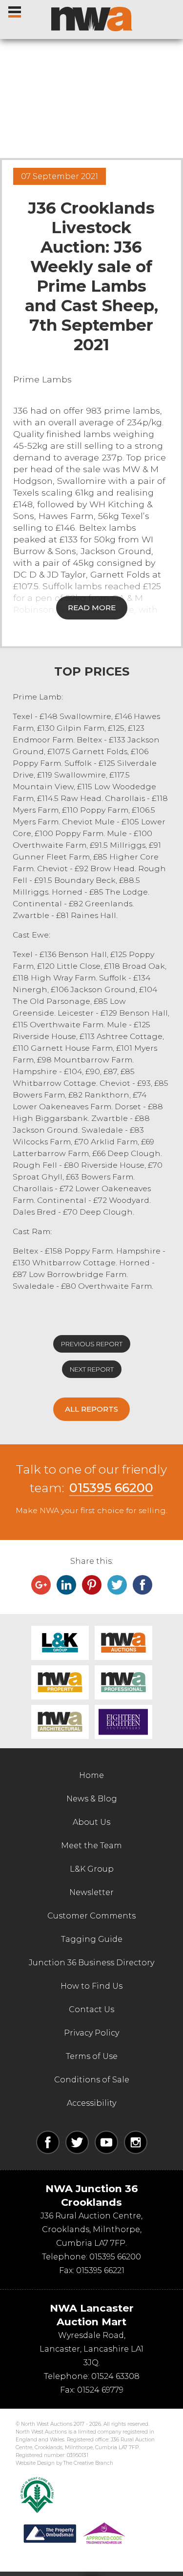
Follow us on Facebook (48, 2142)
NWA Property (60, 1682)
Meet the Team (91, 1846)
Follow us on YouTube (106, 2142)
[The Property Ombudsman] (75, 2534)
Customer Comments (91, 1916)
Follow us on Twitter (77, 2142)
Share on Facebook (142, 1585)
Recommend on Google (41, 1585)
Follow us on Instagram (136, 2142)
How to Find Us (91, 1986)
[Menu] (15, 10)
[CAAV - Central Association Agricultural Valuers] (37, 2495)
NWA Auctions (123, 1643)
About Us (91, 1822)
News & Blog (92, 1799)
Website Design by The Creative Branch (64, 2463)
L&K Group (60, 1643)
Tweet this (117, 1585)
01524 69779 (100, 2390)
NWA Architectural (60, 1722)
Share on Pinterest (92, 1585)
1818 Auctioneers (123, 1722)
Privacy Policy (91, 2033)
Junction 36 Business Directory (91, 1963)
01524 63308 (115, 2376)
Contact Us (91, 2009)
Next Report (92, 1369)
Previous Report (92, 1344)
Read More (92, 608)
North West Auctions (92, 19)
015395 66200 (111, 1488)
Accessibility (91, 2103)
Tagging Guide (92, 1939)
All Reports (91, 1409)
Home (91, 1775)
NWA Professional (123, 1682)
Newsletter (91, 1892)
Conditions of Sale (92, 2080)
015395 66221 (100, 2270)
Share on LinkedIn (66, 1585)
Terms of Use (92, 2056)
